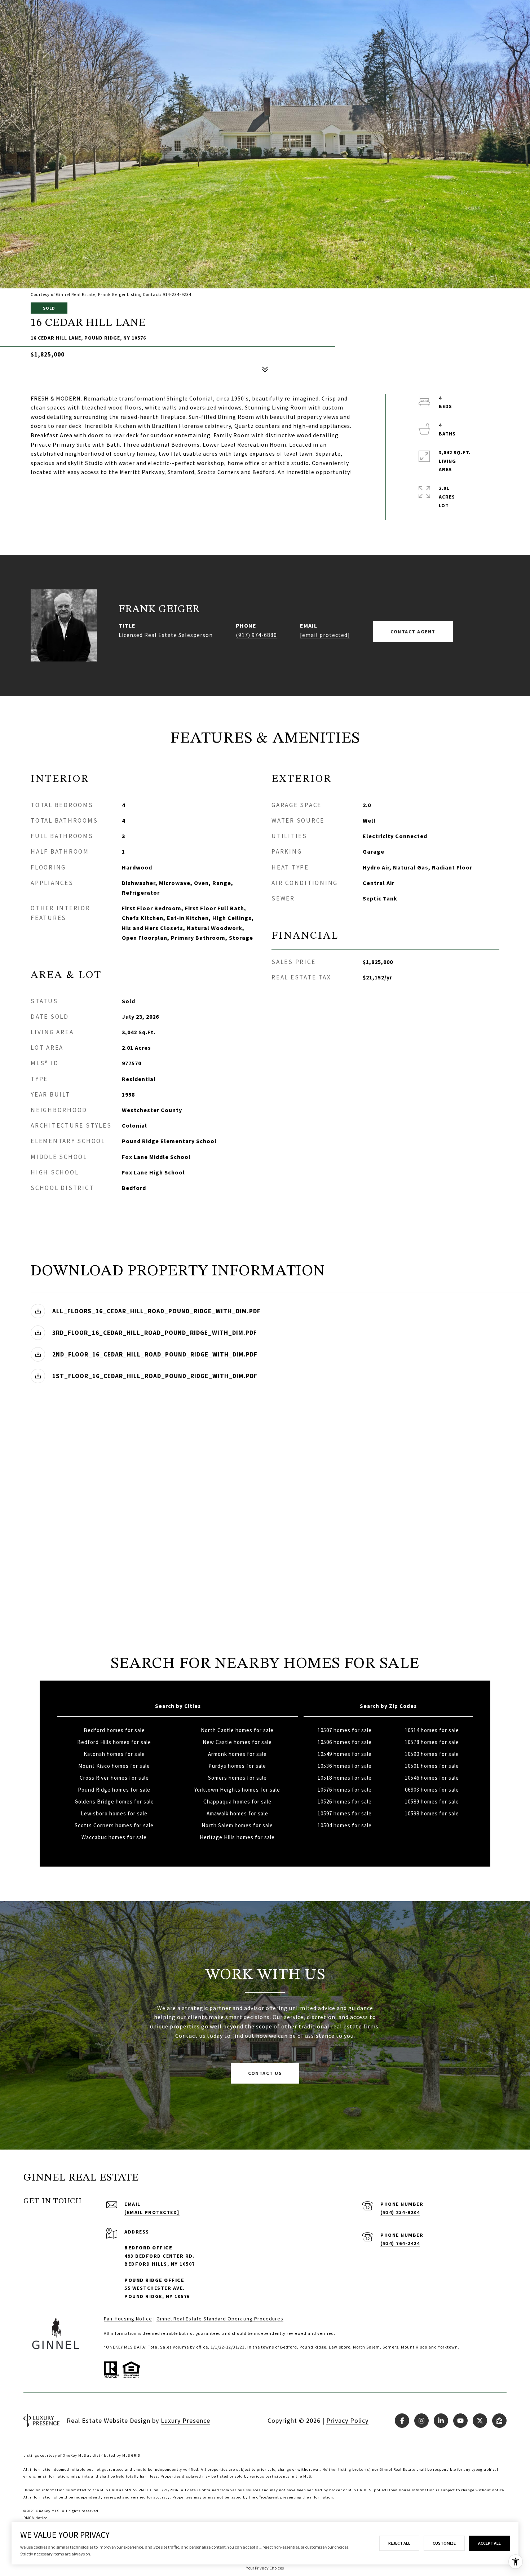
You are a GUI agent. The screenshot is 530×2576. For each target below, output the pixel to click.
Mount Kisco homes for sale (114, 1766)
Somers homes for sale (237, 1778)
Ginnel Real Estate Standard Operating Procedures (220, 2319)
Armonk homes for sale (237, 1754)
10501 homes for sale (432, 1766)
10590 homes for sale (432, 1754)
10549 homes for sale (345, 1754)
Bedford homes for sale (114, 1730)
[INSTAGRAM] (421, 2421)
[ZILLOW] (499, 2421)
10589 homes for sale (432, 1802)
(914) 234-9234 (400, 2212)
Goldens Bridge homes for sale (114, 1802)
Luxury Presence (185, 2420)
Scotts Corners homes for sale (114, 1825)
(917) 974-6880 (256, 635)
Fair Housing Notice (128, 2319)
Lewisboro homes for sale (114, 1813)
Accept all (489, 2543)
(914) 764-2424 (400, 2243)
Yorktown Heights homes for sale (237, 1790)
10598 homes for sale (432, 1813)
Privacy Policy (347, 2420)
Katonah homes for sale (114, 1754)
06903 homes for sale (432, 1790)
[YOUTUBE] (460, 2421)
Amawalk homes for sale (237, 1813)
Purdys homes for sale (237, 1766)
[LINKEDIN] (441, 2421)
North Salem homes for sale (237, 1825)
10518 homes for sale (345, 1778)
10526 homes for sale (345, 1802)
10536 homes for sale (345, 1766)
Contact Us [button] (265, 2073)
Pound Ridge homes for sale (114, 1790)
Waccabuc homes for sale (114, 1837)
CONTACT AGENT (413, 632)
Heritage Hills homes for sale (237, 1837)
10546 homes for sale (432, 1778)
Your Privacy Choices (265, 2568)
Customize (444, 2543)
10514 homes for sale (432, 1730)
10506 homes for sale (345, 1742)
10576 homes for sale (345, 1790)
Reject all (399, 2543)
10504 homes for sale (345, 1825)
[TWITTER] (480, 2421)
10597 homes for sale (345, 1813)
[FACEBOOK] (402, 2421)
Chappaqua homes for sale (237, 1802)
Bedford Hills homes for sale (114, 1742)
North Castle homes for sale (237, 1730)
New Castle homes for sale (237, 1742)
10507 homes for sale (345, 1730)
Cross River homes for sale (114, 1778)
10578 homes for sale (432, 1742)
